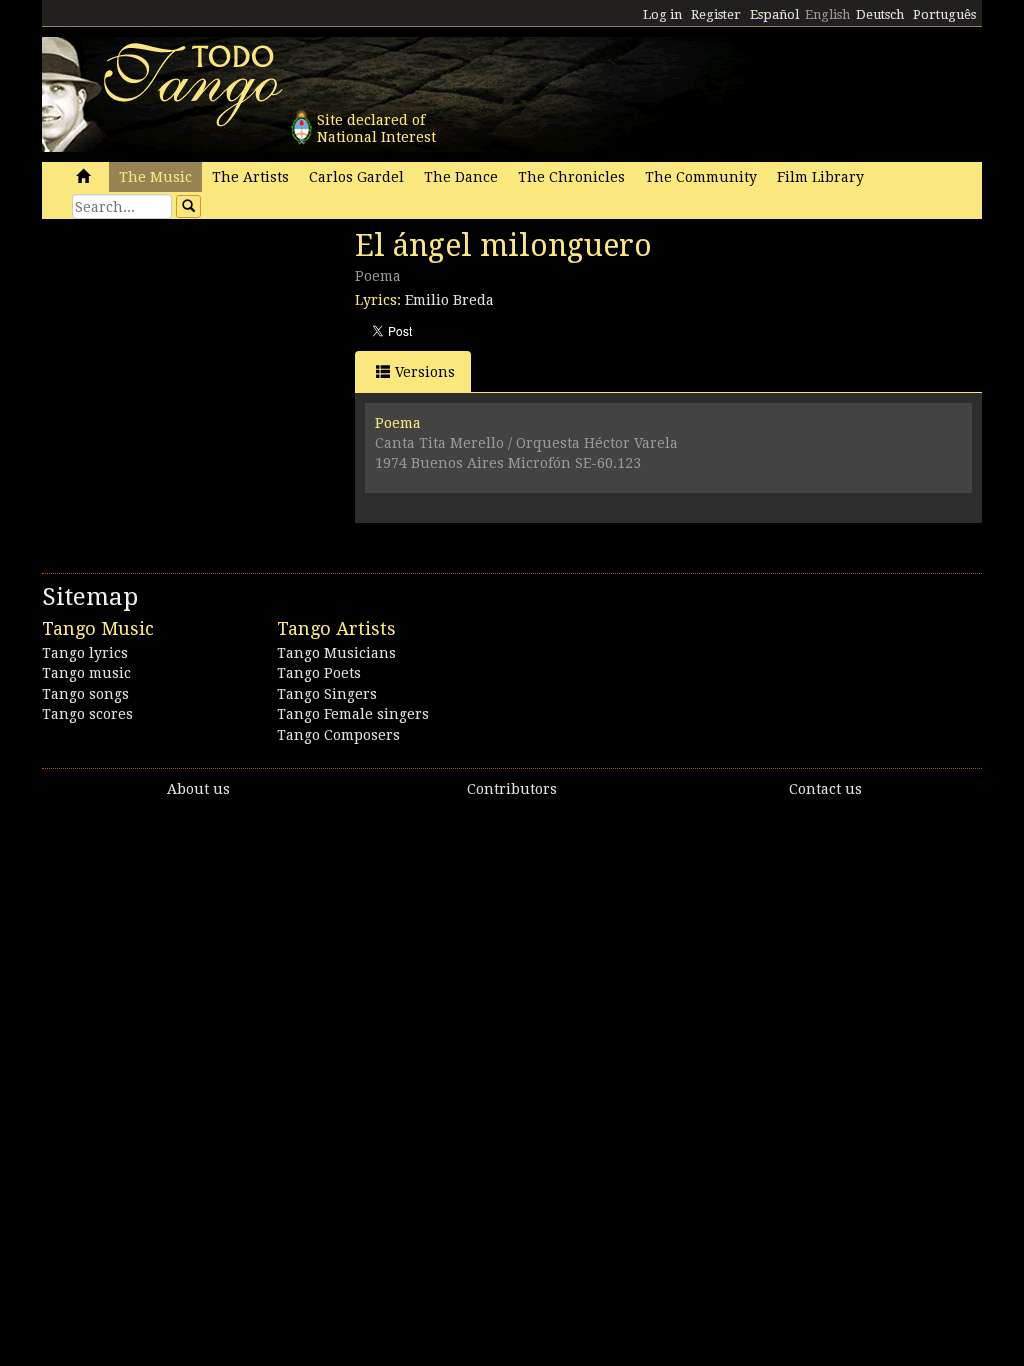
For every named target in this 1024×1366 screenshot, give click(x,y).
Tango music (86, 673)
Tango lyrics (85, 653)
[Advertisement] (192, 365)
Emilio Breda (449, 300)
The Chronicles (571, 177)
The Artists (250, 177)
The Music (155, 177)
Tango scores (87, 714)
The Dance (461, 177)
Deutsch (880, 14)
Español (774, 14)
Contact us (825, 789)
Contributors (512, 789)
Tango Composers (338, 735)
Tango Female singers (353, 714)
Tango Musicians (336, 653)
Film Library (820, 177)
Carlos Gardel (356, 177)
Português (944, 14)
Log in (662, 14)
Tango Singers (327, 694)
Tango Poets (319, 673)
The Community (701, 177)
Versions (425, 372)
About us (198, 789)
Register (716, 14)
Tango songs (85, 694)
